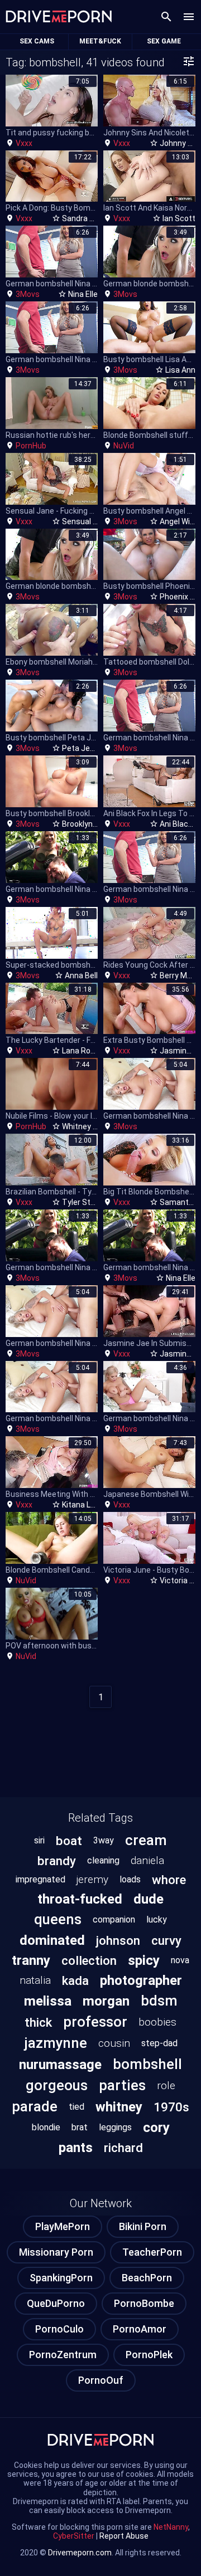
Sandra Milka (85, 218)
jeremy (92, 1879)
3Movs (28, 294)
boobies (157, 2022)
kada (75, 1980)
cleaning (103, 1860)
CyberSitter (74, 2536)
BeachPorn (147, 2278)
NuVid (124, 446)
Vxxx (24, 143)
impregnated (40, 1879)
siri (39, 1840)
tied (76, 2107)
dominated (52, 1940)
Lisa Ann (180, 370)
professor (95, 2022)
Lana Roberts (86, 1051)
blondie (46, 2127)
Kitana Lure (82, 1505)
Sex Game (164, 41)
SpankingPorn (61, 2278)
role (166, 2085)
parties (122, 2085)
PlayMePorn (63, 2226)
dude (149, 1899)
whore (169, 1880)
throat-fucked (80, 1899)
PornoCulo (59, 2329)
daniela (147, 1860)
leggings (115, 2127)
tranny (31, 1960)
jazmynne (56, 2043)
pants (76, 2148)
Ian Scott (179, 218)
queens (58, 1919)
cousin (114, 2043)
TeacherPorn (152, 2252)
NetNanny (171, 2527)
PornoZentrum (63, 2355)
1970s (171, 2107)
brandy (57, 1861)
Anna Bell (81, 975)
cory (156, 2128)
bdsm (159, 2001)
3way (104, 1840)
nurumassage (60, 2065)
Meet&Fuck (100, 41)
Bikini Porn (143, 2226)
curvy (166, 1940)
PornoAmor (140, 2329)
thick (38, 2022)
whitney (119, 2107)
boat (69, 1841)
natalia (35, 1980)
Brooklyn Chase (90, 824)
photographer (141, 1980)
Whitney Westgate (95, 1126)
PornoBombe (144, 2303)
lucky (157, 1919)
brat (80, 2127)
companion (114, 1919)
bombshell (147, 2064)
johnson (118, 1940)
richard (123, 2148)
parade (35, 2106)
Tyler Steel (82, 1202)
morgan (106, 2001)
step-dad (159, 2043)
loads (130, 1879)
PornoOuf (101, 2380)
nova (180, 1960)
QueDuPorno (56, 2303)
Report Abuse (124, 2536)
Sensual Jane (86, 521)
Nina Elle (83, 294)
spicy (144, 1960)
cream (146, 1840)
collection (89, 1960)
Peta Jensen (85, 748)
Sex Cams (37, 41)
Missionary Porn (56, 2252)
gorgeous (57, 2085)
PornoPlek (149, 2355)
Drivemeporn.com (80, 2553)
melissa (48, 2001)
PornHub (31, 446)
